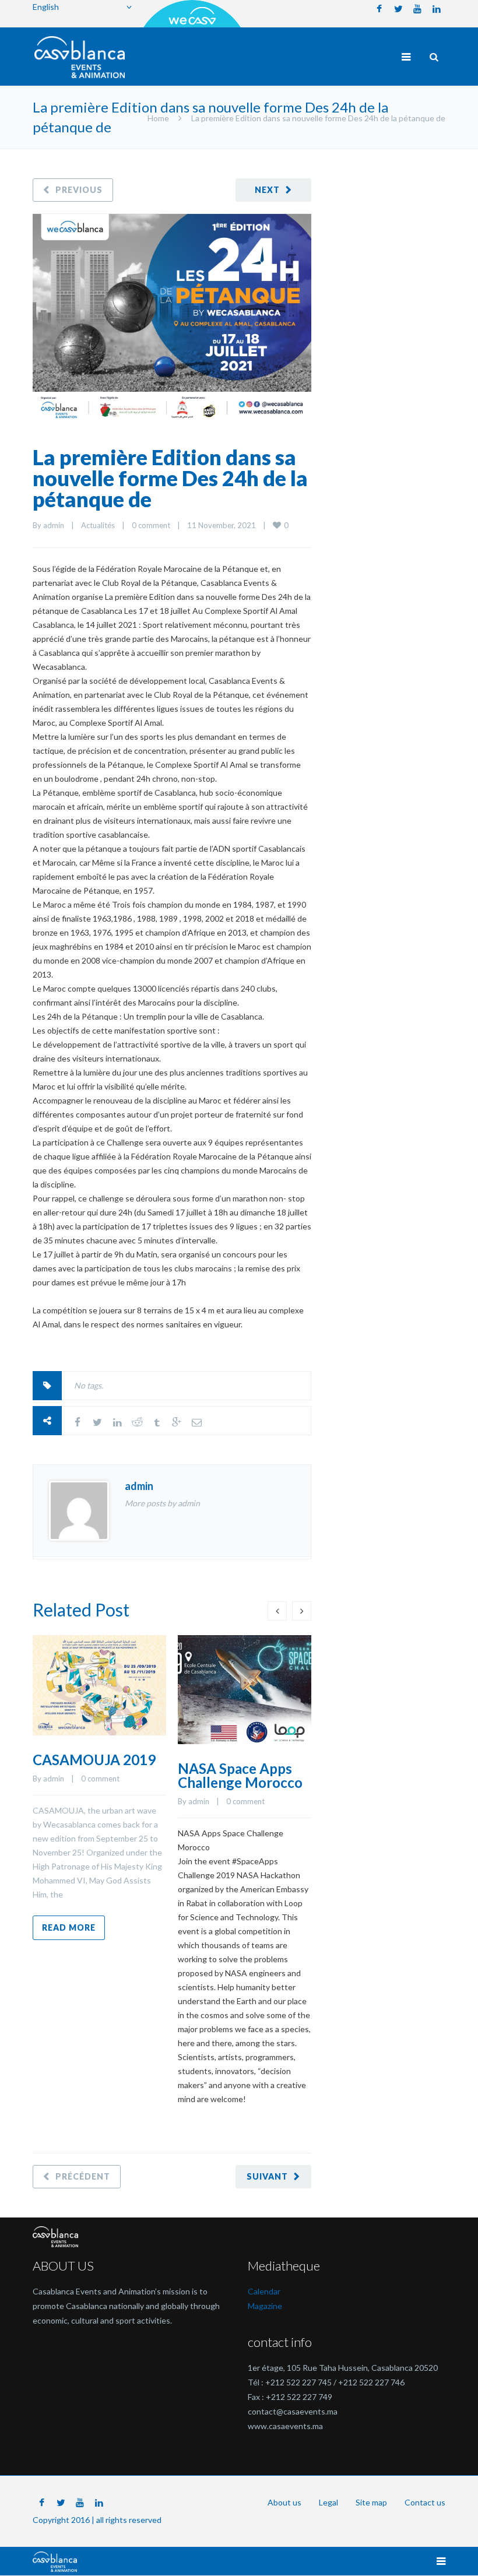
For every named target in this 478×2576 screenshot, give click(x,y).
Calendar (264, 2291)
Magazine (265, 2306)
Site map (371, 2502)
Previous (79, 190)
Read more (69, 1927)
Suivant (267, 2176)
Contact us (425, 2502)
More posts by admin (162, 1503)
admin (54, 525)
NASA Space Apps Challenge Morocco (240, 1775)
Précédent (83, 2176)
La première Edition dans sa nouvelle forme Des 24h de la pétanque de (170, 478)
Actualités (98, 525)
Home (158, 118)
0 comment (151, 525)
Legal (328, 2502)
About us (284, 2502)
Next (267, 190)
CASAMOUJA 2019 (94, 1760)
